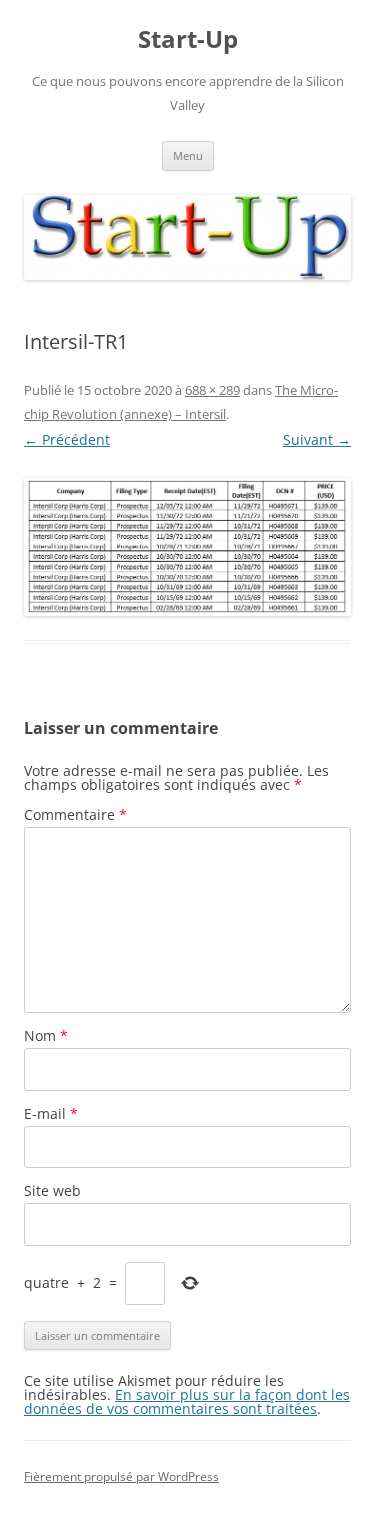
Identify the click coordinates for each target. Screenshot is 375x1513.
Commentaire (75, 814)
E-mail (51, 1113)
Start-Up (188, 39)
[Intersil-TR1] (187, 546)
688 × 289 (212, 390)
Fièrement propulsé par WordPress (121, 1476)
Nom (46, 1035)
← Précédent (67, 439)
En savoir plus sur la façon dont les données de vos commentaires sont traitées (187, 1401)
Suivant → (317, 439)
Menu (188, 155)
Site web (52, 1190)
